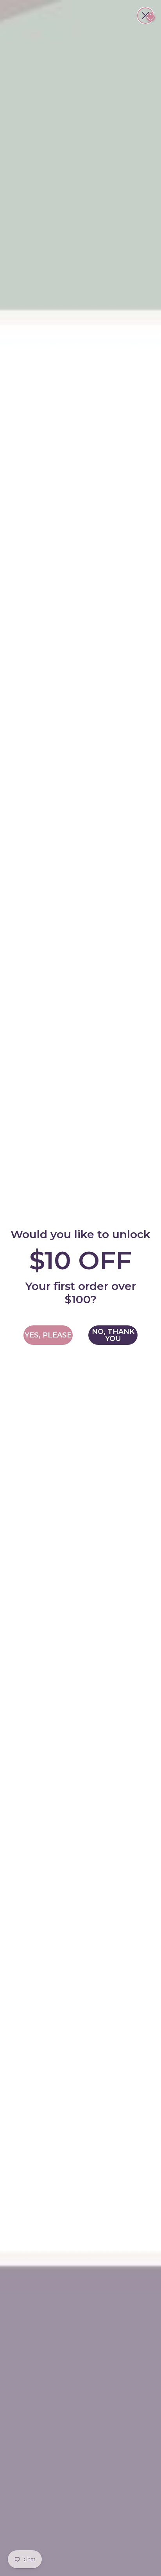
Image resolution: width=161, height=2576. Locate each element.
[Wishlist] (151, 17)
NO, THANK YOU (113, 1335)
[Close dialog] (145, 16)
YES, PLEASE (48, 1335)
